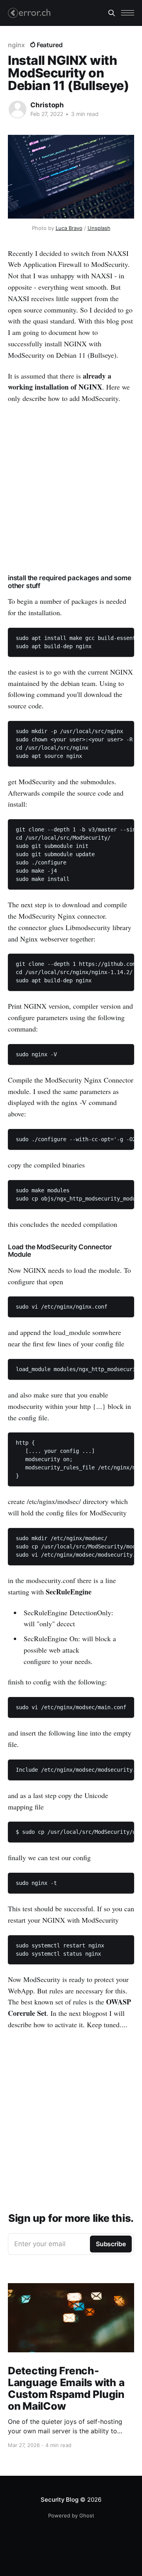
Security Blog (59, 2500)
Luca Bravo (69, 228)
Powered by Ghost (71, 2515)
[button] (128, 13)
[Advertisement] (71, 487)
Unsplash (99, 228)
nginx (16, 45)
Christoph (47, 105)
